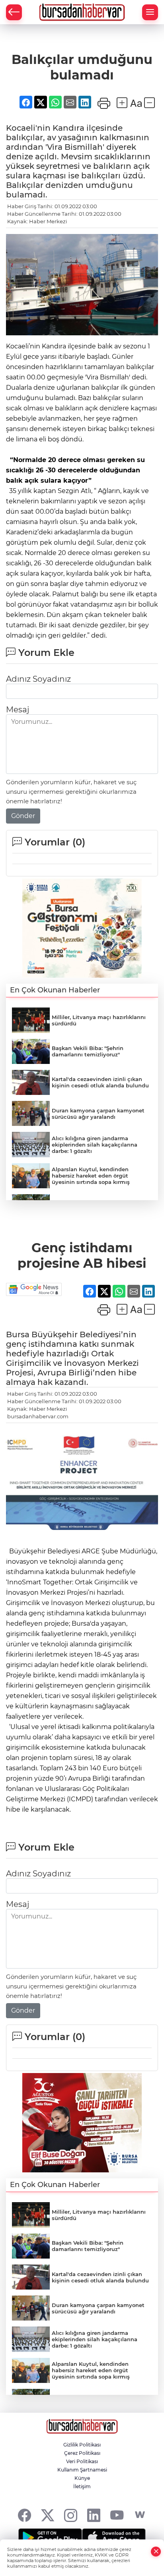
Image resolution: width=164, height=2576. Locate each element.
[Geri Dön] (14, 12)
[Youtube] (117, 2515)
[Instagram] (71, 2515)
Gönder (23, 816)
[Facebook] (24, 2515)
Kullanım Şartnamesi (82, 2470)
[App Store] (114, 2538)
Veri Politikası (82, 2461)
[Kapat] (156, 2552)
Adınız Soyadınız (38, 679)
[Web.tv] (140, 2515)
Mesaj (18, 710)
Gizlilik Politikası (82, 2445)
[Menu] (150, 12)
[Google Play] (50, 2538)
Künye (82, 2478)
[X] (48, 2515)
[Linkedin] (94, 2515)
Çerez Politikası (82, 2453)
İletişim (82, 2486)
